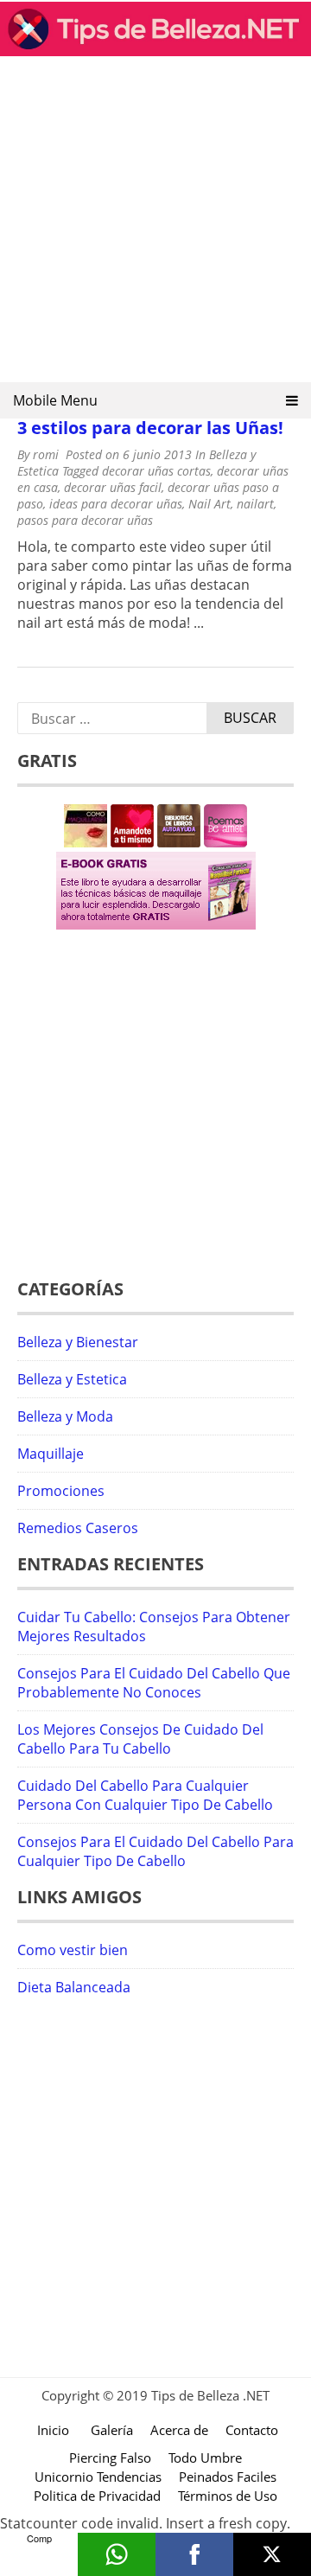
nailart (255, 504)
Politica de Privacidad (97, 2496)
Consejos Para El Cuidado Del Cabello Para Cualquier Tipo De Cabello (155, 1851)
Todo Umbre (205, 2458)
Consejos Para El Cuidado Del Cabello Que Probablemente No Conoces (154, 1683)
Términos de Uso (228, 2496)
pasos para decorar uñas (85, 520)
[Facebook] (194, 2554)
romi (46, 454)
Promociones (61, 1491)
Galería (112, 2430)
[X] (272, 2554)
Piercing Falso (110, 2458)
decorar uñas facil (113, 487)
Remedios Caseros (78, 1528)
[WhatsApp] (117, 2554)
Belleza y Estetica (72, 1379)
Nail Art (209, 504)
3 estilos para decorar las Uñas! (150, 428)
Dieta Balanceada (74, 1987)
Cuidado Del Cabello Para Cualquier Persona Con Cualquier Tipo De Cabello (145, 1795)
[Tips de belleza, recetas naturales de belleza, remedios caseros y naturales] (155, 51)
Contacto (252, 2430)
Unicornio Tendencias (98, 2477)
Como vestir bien (73, 1950)
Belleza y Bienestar (78, 1342)
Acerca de (179, 2430)
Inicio (53, 2430)
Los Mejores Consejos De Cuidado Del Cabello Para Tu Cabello (140, 1739)
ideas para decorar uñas (116, 504)
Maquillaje (51, 1454)
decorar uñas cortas (156, 471)
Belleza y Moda (65, 1416)
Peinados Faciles (228, 2477)
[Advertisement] (155, 225)
